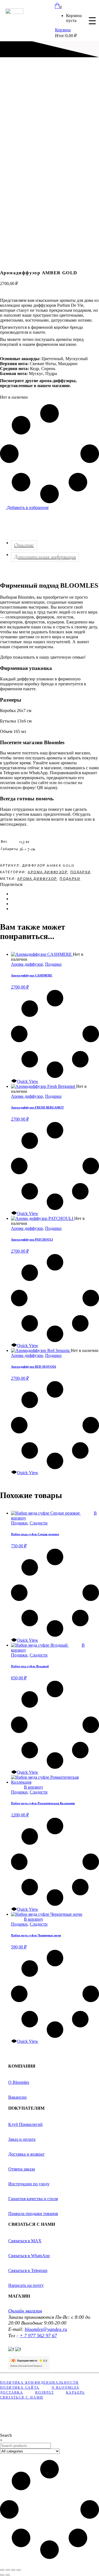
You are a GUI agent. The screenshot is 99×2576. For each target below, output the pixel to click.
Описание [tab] (24, 545)
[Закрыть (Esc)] (19, 2570)
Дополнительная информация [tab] (45, 557)
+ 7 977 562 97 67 (38, 2336)
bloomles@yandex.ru (46, 2329)
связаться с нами (22, 2397)
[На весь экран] (8, 2570)
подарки (70, 879)
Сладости (39, 1523)
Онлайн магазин (25, 2311)
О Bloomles (19, 2082)
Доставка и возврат (26, 2154)
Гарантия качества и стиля (33, 2199)
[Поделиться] (13, 2570)
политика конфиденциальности (39, 2383)
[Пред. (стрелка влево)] (2, 2575)
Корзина (63, 30)
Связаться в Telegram (28, 2270)
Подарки (81, 872)
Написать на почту (26, 2285)
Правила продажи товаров (33, 2214)
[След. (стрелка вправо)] (8, 2575)
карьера (75, 2392)
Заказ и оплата (22, 2139)
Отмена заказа (22, 2169)
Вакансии (17, 2097)
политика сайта (20, 2388)
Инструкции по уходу (29, 2184)
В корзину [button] (34, 1787)
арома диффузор (37, 879)
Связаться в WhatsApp (29, 2256)
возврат (45, 2392)
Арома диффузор (48, 872)
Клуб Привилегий (25, 2124)
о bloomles (66, 2388)
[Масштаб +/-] (2, 2570)
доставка (12, 2392)
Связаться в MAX (25, 2241)
